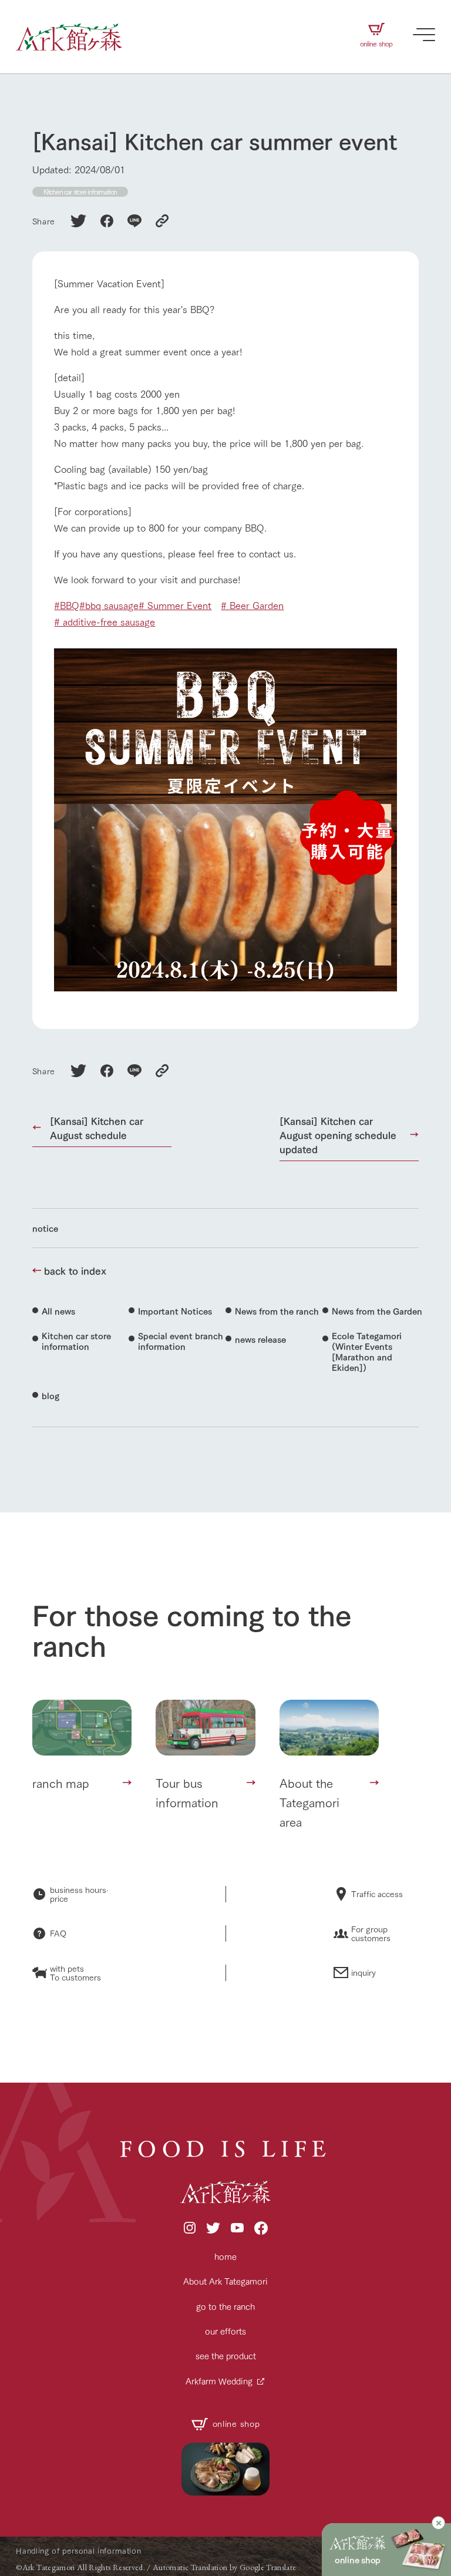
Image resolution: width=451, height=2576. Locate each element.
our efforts (225, 2331)
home (225, 2256)
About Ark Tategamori (225, 2281)
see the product (226, 2355)
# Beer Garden (252, 605)
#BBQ (67, 605)
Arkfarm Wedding (219, 2381)
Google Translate (268, 2567)
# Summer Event (175, 605)
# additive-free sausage (105, 621)
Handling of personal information (78, 2550)
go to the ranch (225, 2306)
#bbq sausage (109, 605)
